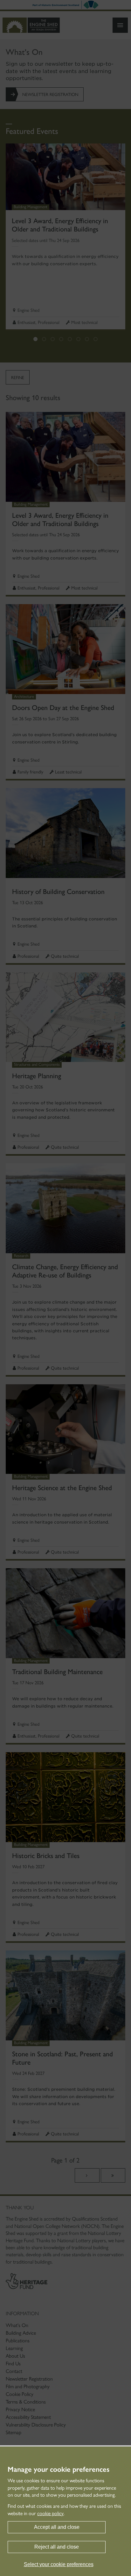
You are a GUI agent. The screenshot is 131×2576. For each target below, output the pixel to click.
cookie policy (50, 2513)
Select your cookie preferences (59, 2564)
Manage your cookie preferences (59, 2470)
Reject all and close (57, 2547)
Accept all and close (57, 2527)
